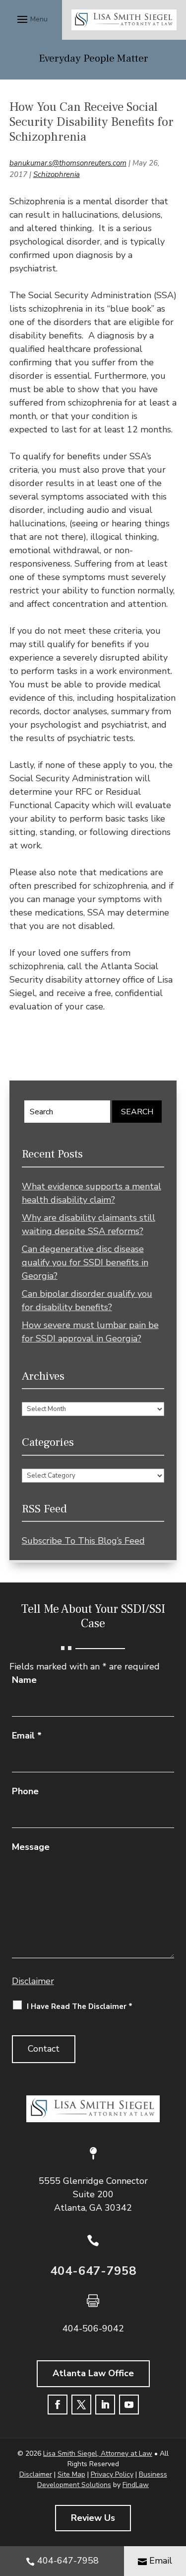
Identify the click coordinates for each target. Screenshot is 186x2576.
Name (24, 1680)
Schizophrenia (57, 174)
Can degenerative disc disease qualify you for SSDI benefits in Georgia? (85, 1262)
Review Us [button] (93, 2518)
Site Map (71, 2474)
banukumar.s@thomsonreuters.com (68, 163)
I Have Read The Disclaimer (80, 2006)
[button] (31, 19)
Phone (25, 1791)
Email (27, 1736)
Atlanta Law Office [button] (93, 2373)
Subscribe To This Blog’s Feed (83, 1541)
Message (31, 1847)
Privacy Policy (112, 2474)
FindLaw (136, 2485)
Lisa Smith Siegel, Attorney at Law (98, 2453)
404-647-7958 (93, 2271)
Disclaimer (33, 1981)
